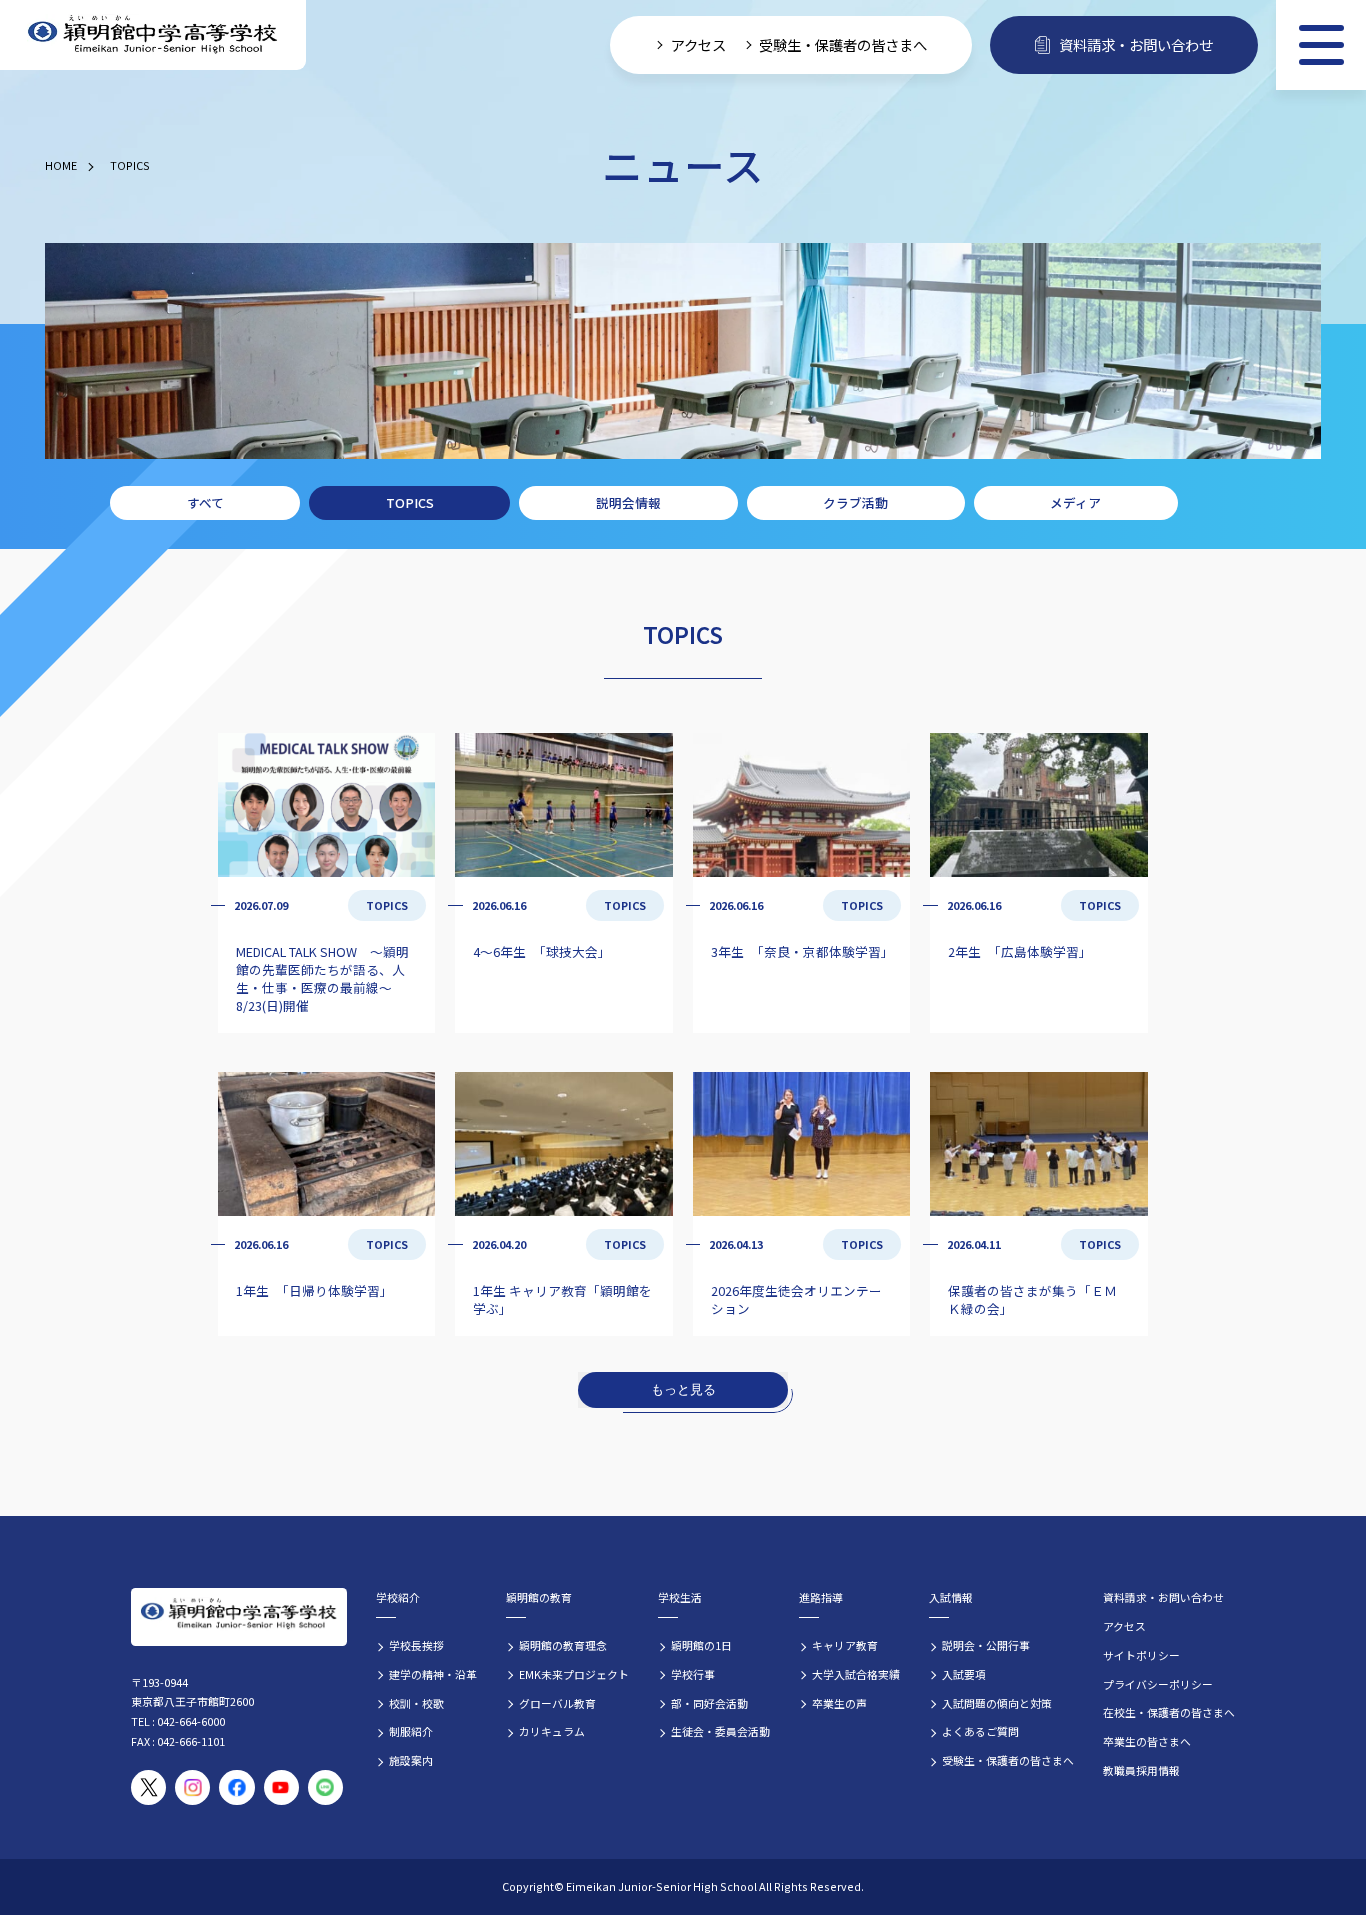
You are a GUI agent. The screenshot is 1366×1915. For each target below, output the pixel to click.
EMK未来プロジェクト (574, 1674)
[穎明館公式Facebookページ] (236, 1787)
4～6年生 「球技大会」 (542, 951)
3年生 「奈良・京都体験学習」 (802, 951)
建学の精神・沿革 (433, 1674)
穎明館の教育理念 (563, 1645)
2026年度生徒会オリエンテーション (796, 1299)
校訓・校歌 (416, 1703)
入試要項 (964, 1674)
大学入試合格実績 (856, 1674)
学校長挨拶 (416, 1645)
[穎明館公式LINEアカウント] (325, 1787)
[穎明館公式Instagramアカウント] (192, 1787)
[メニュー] (1321, 45)
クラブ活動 (855, 502)
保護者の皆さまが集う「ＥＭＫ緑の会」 (1032, 1299)
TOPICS (130, 165)
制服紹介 (411, 1731)
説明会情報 (628, 502)
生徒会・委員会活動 (720, 1731)
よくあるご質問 (980, 1731)
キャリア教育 (845, 1645)
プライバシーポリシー (1158, 1684)
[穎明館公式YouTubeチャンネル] (281, 1787)
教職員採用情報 (1141, 1770)
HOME (61, 165)
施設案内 (411, 1760)
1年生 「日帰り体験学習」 (314, 1290)
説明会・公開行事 (986, 1645)
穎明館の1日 (701, 1645)
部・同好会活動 (709, 1703)
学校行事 (693, 1674)
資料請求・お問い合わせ (1136, 44)
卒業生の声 (839, 1703)
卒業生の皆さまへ (1147, 1741)
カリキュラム (552, 1731)
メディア (1075, 502)
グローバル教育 (557, 1703)
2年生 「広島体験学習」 (1020, 951)
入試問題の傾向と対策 (997, 1703)
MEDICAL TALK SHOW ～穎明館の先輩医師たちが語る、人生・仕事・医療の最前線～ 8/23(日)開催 (322, 978)
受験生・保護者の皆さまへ (843, 44)
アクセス (698, 44)
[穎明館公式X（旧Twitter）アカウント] (148, 1787)
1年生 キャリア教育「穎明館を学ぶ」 (562, 1299)
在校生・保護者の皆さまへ (1169, 1712)
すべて (205, 502)
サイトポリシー (1141, 1655)
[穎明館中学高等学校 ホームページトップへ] (153, 35)
